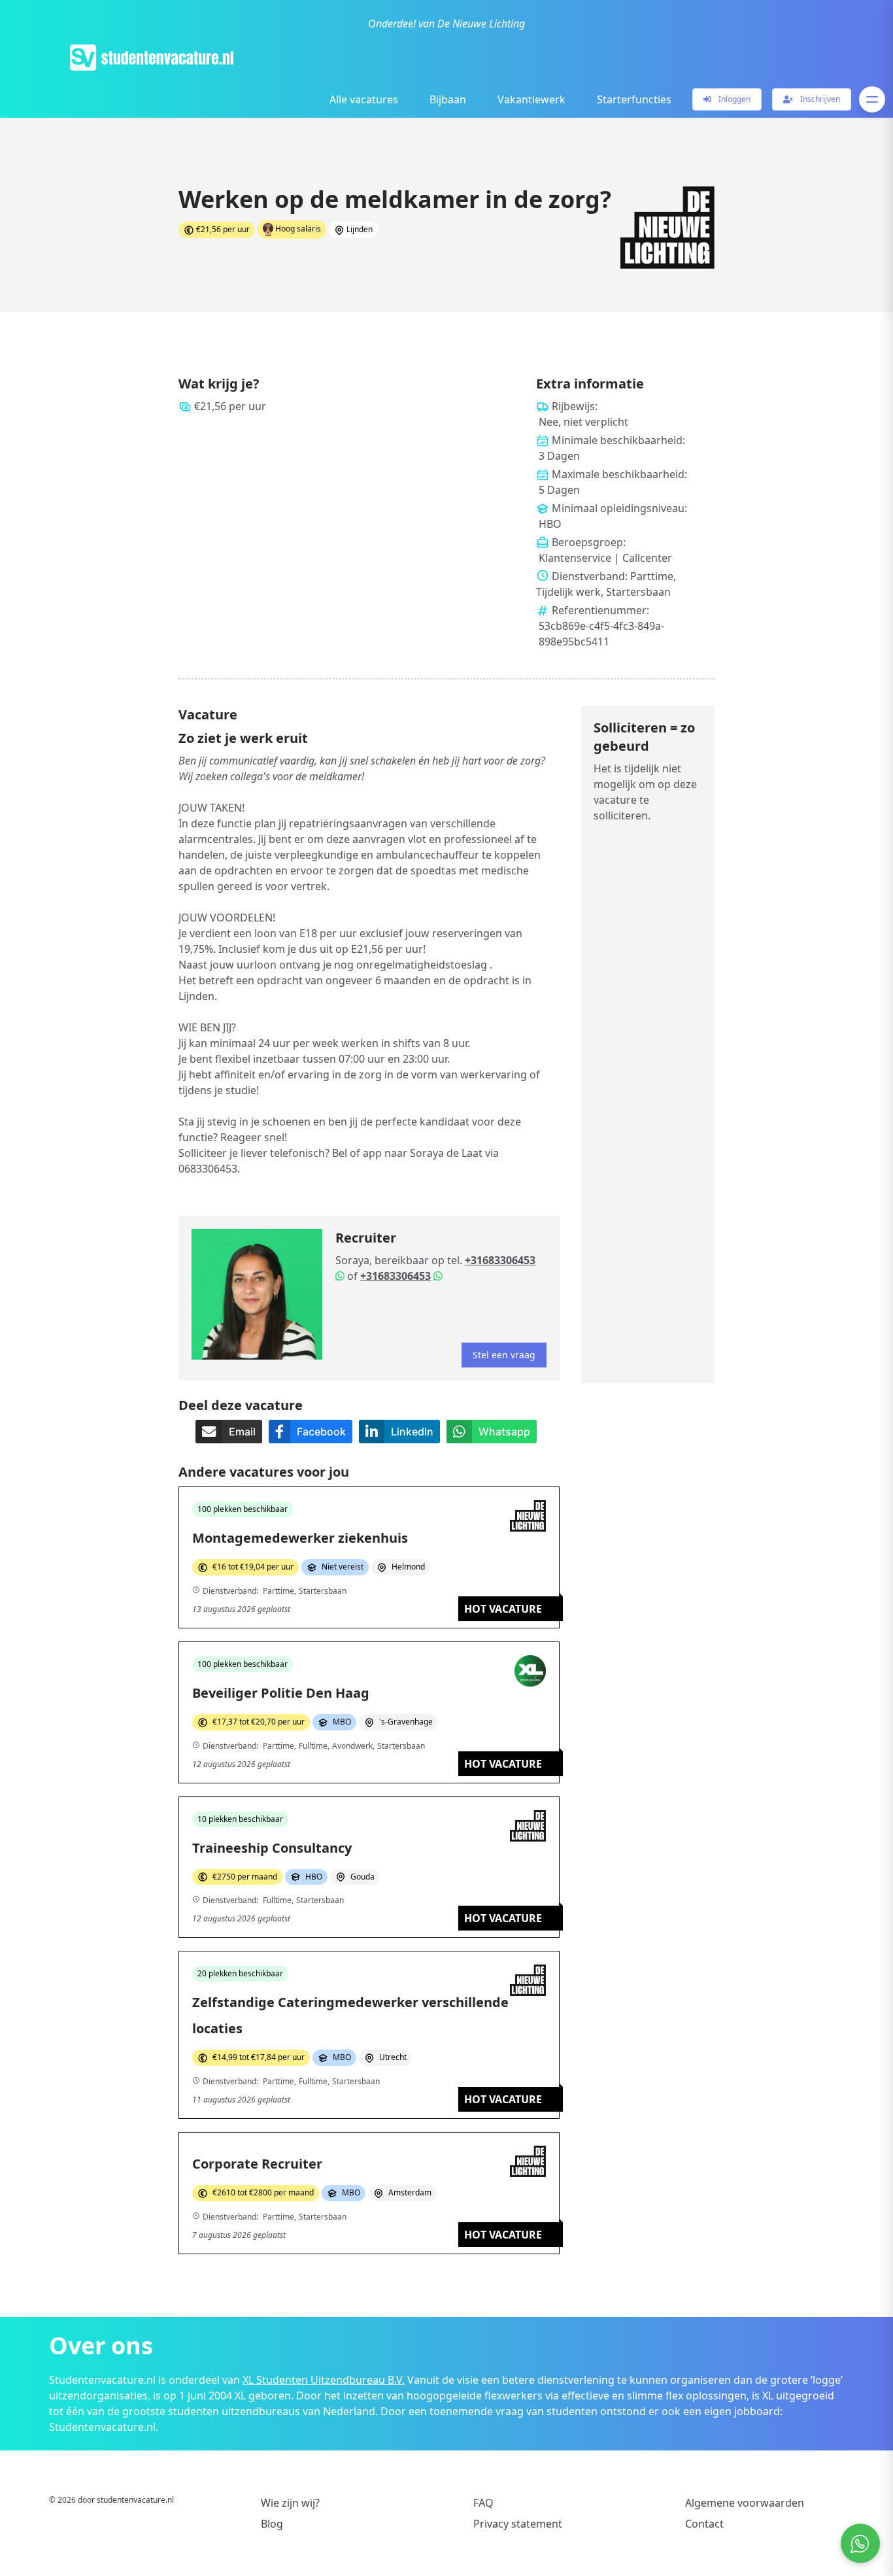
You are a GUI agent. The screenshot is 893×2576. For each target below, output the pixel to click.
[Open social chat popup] (860, 2543)
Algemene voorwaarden (745, 2503)
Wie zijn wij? (290, 2503)
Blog (272, 2524)
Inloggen (733, 99)
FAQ (483, 2503)
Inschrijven (819, 99)
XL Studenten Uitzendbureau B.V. (324, 2380)
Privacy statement (518, 2524)
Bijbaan (448, 99)
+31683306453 (500, 1260)
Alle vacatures (364, 99)
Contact (704, 2524)
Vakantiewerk (531, 99)
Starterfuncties (634, 99)
